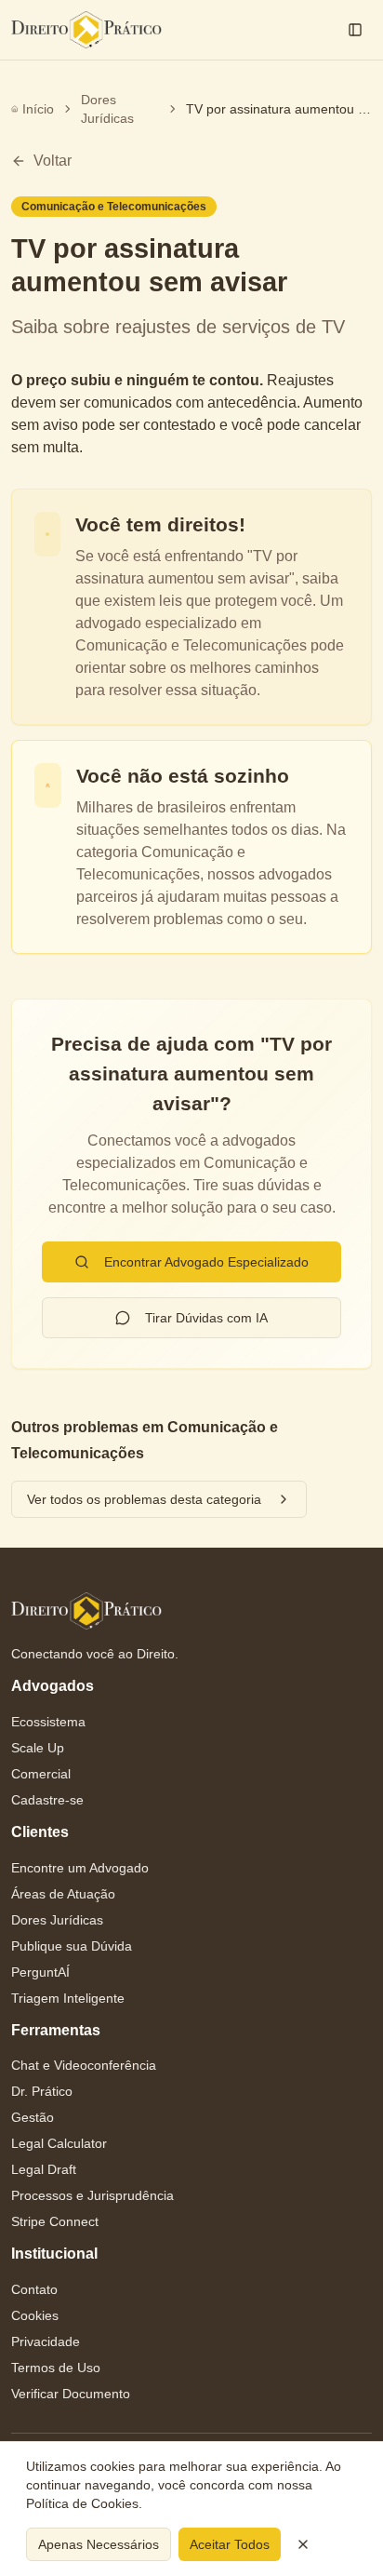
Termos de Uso (56, 2368)
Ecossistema (48, 1722)
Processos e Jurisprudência (92, 2195)
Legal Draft (44, 2169)
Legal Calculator (59, 2143)
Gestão (33, 2117)
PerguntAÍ (40, 1972)
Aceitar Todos (230, 2544)
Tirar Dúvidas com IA (206, 1318)
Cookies (35, 2315)
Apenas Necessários (99, 2544)
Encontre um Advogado (80, 1868)
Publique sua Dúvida (72, 1946)
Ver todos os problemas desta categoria (144, 1499)
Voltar (53, 161)
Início (38, 109)
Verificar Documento (71, 2394)
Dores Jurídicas (107, 109)
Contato (34, 2289)
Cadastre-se (47, 1800)
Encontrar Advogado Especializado (206, 1262)
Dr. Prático (42, 2091)
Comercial (41, 1774)
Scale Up (38, 1748)
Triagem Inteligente (68, 1998)
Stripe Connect (55, 2221)
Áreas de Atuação (63, 1894)
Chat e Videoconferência (84, 2065)
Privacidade (46, 2341)
